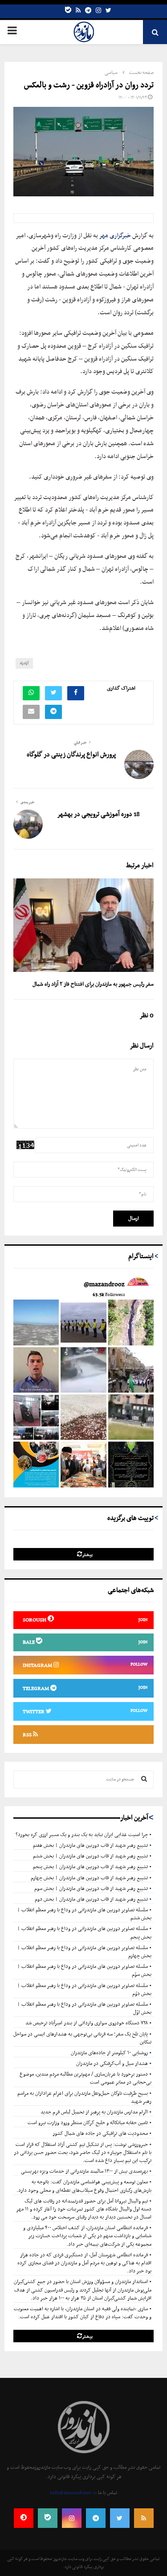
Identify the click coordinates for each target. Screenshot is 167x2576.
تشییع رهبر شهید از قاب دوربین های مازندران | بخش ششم (90, 1856)
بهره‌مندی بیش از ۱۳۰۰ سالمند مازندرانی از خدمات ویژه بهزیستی (84, 2171)
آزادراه (24, 663)
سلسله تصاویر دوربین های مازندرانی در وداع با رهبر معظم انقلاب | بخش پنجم (84, 1933)
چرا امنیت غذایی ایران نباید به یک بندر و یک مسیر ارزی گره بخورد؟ (82, 1835)
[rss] (78, 11)
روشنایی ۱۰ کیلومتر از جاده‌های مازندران (109, 2053)
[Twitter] (108, 11)
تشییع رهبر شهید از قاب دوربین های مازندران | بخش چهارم (89, 1878)
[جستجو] (144, 1780)
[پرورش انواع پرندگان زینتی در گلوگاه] (139, 764)
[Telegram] (88, 11)
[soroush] (24, 2518)
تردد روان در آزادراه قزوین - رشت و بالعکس (89, 85)
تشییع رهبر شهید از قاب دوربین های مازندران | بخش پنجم (90, 1867)
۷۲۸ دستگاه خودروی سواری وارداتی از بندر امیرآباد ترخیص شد (87, 2023)
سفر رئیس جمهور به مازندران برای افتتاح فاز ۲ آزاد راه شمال (93, 984)
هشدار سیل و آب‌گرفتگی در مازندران (112, 2064)
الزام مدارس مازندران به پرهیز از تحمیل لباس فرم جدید (94, 2112)
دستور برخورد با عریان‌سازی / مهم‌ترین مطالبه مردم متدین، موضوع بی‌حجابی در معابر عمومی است (86, 2078)
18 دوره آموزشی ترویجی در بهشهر (98, 815)
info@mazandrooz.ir (73, 2493)
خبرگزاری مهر (115, 236)
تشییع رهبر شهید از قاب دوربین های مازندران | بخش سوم (91, 1889)
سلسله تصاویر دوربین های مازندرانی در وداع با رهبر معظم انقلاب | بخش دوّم (84, 1990)
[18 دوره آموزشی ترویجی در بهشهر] (28, 824)
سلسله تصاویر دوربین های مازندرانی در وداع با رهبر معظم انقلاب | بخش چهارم (84, 1952)
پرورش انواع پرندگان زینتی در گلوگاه (71, 755)
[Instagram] (98, 11)
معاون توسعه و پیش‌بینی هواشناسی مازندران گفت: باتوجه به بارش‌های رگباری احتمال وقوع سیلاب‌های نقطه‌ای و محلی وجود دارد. (84, 2186)
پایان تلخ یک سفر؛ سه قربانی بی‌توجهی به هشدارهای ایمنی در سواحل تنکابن (82, 2038)
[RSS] (144, 2518)
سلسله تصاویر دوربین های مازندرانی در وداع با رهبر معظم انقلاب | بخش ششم (84, 1914)
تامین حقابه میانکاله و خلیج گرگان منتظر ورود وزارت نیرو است (88, 2123)
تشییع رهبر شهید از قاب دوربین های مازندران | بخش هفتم (90, 1845)
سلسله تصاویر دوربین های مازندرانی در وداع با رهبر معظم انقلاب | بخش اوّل (84, 2008)
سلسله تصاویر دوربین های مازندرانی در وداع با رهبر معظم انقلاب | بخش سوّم (84, 1971)
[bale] (68, 11)
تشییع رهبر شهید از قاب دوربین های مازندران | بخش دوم (91, 1899)
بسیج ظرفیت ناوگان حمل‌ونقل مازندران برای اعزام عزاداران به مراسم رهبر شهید (84, 2097)
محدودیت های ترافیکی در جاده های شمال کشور (100, 2133)
